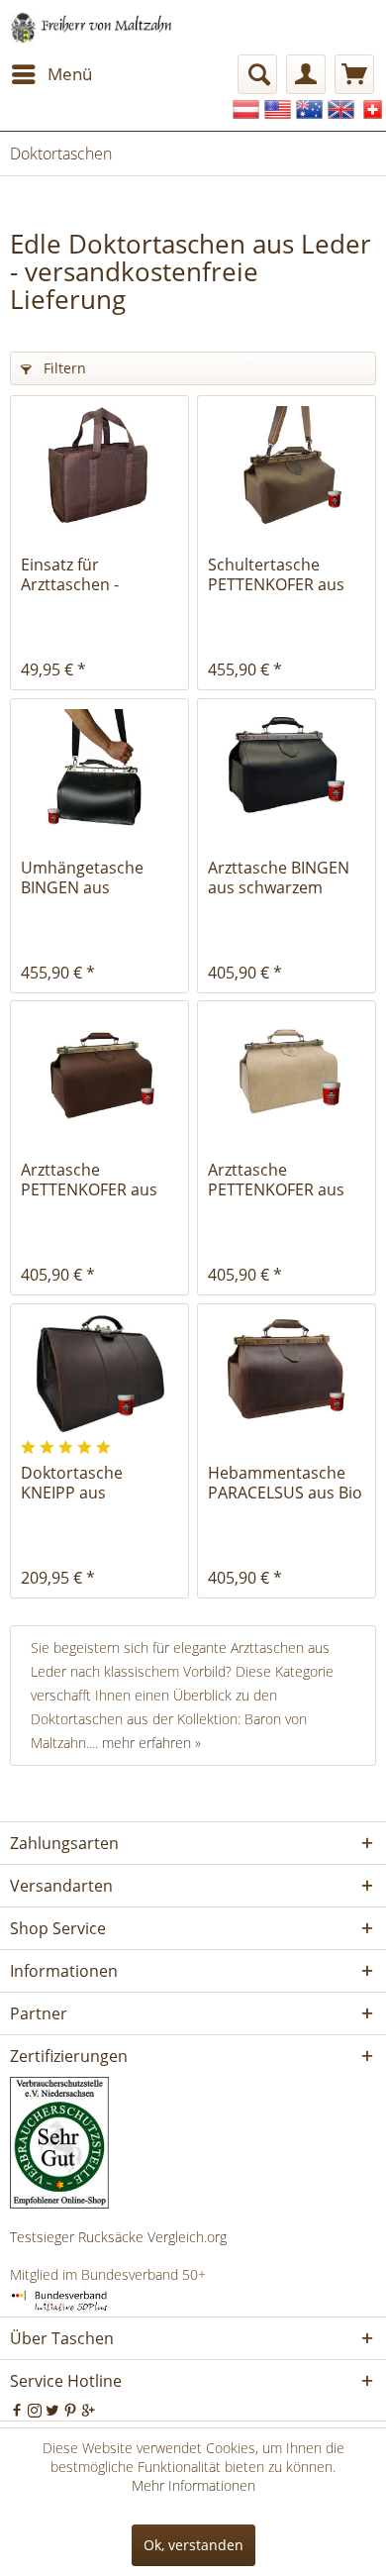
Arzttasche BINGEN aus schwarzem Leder (279, 877)
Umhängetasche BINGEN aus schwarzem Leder (86, 877)
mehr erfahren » (151, 1743)
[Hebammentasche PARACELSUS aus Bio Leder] (287, 1374)
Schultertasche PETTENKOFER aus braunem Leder (276, 574)
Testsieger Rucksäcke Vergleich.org (118, 2237)
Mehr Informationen (193, 2485)
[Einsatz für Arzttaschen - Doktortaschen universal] (99, 465)
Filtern (63, 368)
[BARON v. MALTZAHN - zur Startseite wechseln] (92, 27)
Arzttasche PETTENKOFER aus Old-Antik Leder (89, 1180)
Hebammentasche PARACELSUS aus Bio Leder (285, 1483)
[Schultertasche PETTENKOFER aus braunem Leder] (287, 465)
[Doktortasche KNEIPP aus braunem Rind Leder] (99, 1374)
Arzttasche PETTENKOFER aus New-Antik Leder (276, 1180)
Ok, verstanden (193, 2545)
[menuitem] (51, 74)
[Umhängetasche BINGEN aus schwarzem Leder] (99, 769)
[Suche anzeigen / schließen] (257, 74)
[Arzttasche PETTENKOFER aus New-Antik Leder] (287, 1071)
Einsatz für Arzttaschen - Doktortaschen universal (77, 574)
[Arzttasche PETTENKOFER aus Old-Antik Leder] (99, 1071)
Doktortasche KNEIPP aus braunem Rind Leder (97, 1483)
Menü (70, 74)
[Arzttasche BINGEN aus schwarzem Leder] (287, 769)
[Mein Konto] (306, 74)
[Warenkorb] (354, 74)
